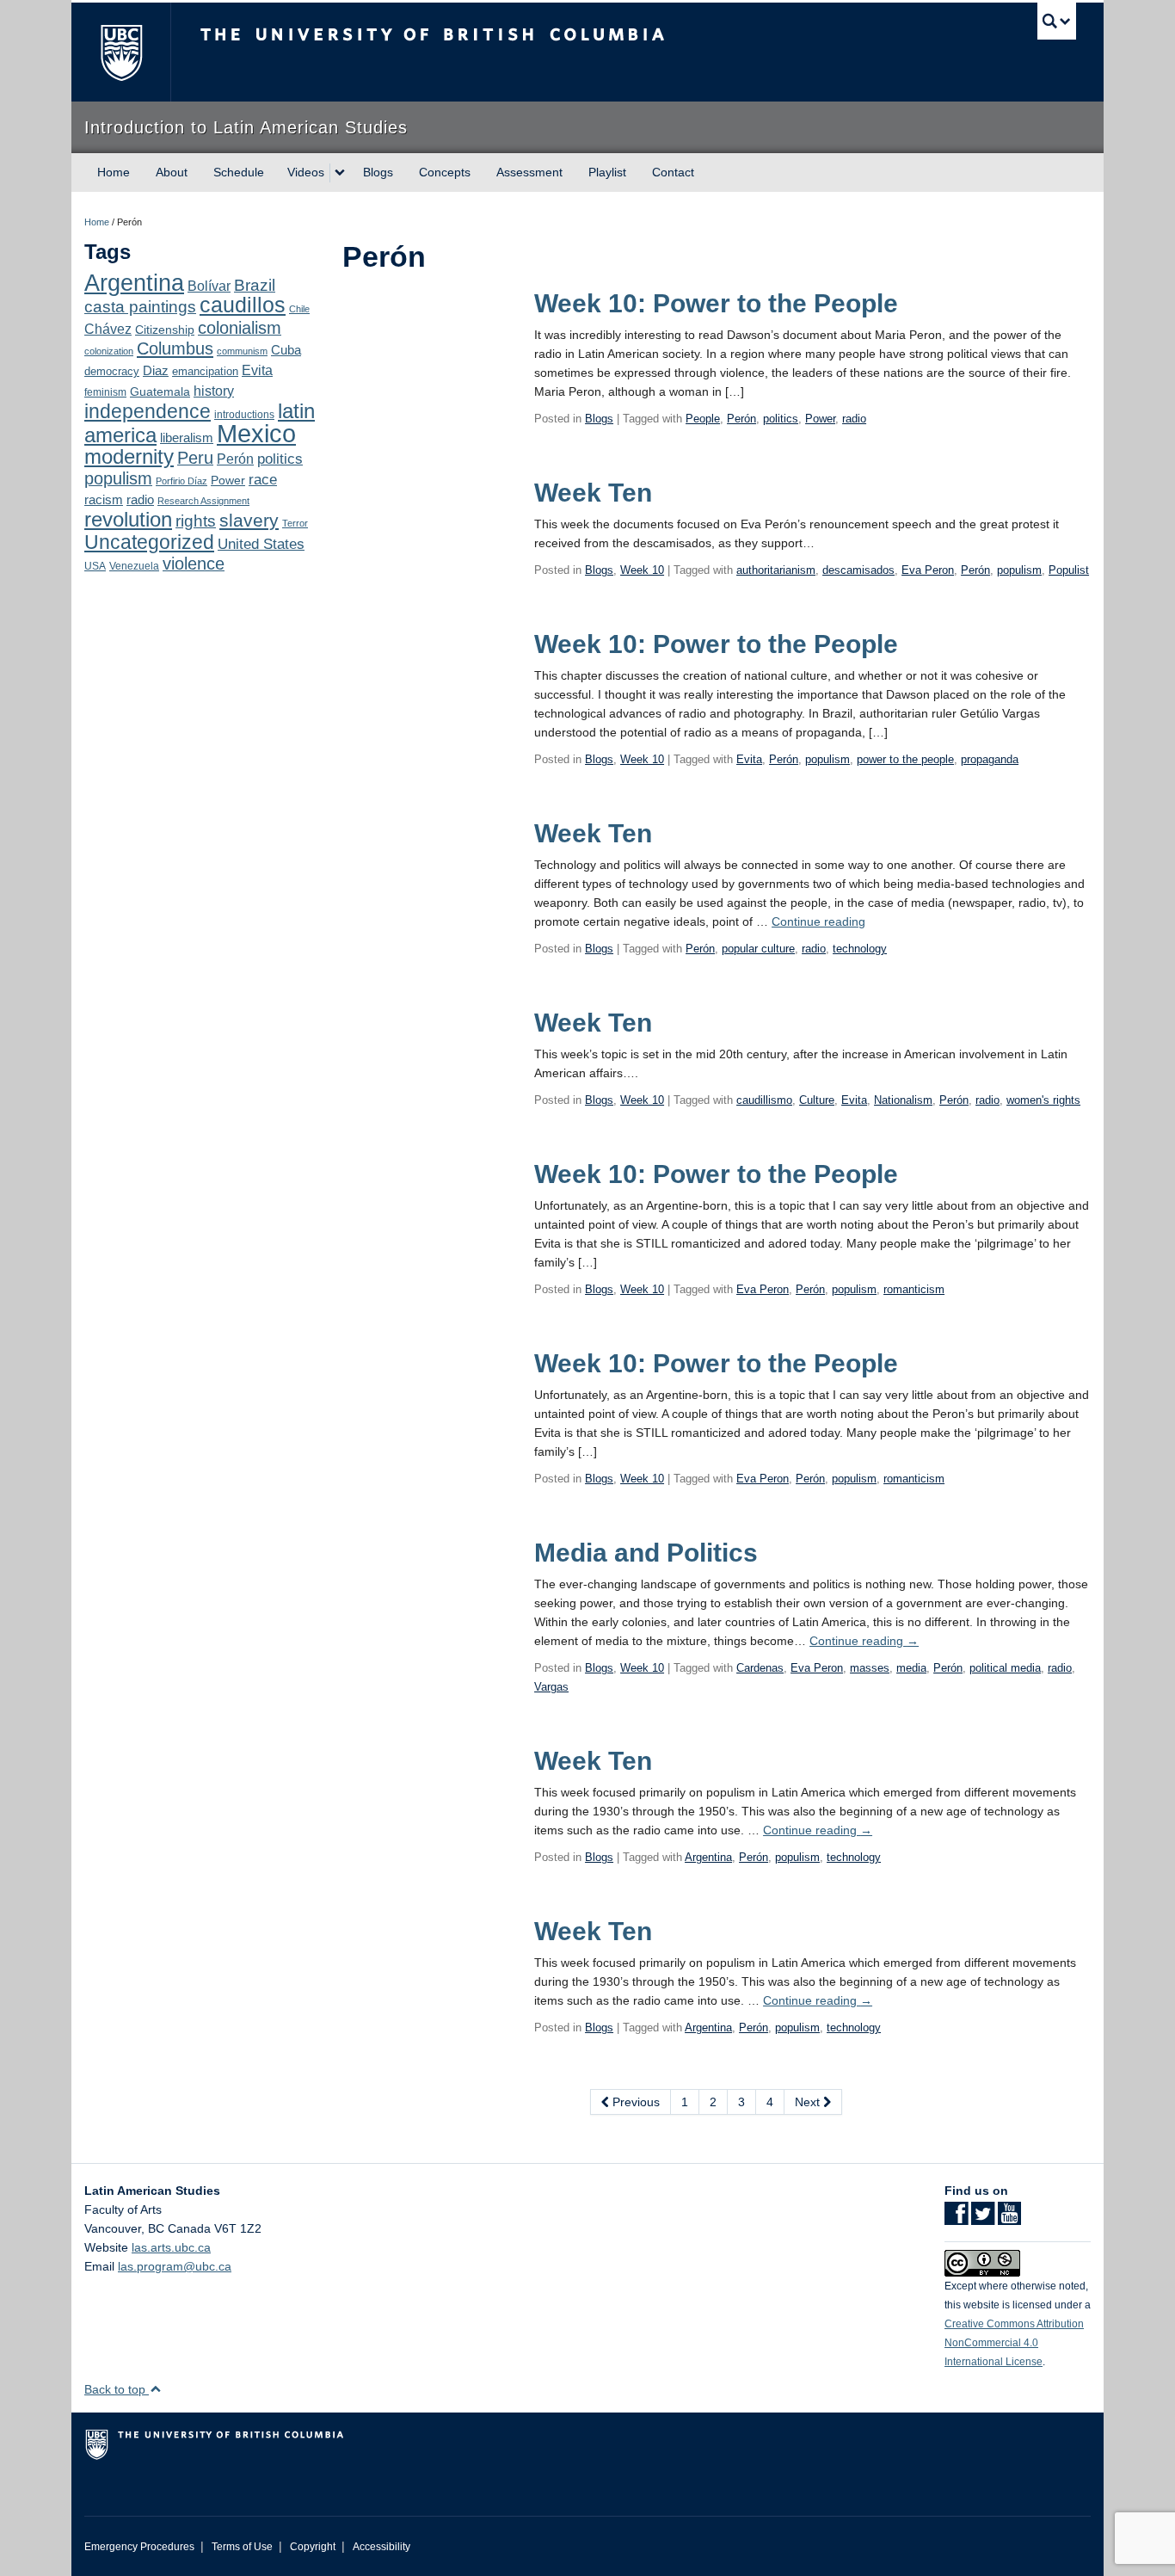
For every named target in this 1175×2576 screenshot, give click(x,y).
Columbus (175, 348)
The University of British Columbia (121, 52)
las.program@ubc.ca (175, 2266)
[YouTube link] (1009, 2219)
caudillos (243, 305)
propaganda (990, 759)
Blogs (378, 172)
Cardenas (760, 1668)
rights (196, 521)
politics (280, 459)
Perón (235, 459)
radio (140, 499)
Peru (195, 458)
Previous (634, 2102)
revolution (128, 520)
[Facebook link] (956, 2219)
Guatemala (160, 391)
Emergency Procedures (139, 2547)
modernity (129, 457)
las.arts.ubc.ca (171, 2247)
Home (114, 172)
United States (261, 544)
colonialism (240, 328)
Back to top (117, 2389)
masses (870, 1668)
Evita (257, 370)
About (172, 172)
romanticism (914, 1289)
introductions (244, 415)
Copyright (313, 2547)
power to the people (905, 759)
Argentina (134, 283)
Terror (295, 523)
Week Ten (593, 493)
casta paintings (140, 307)
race (263, 479)
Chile (299, 309)
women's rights (1043, 1100)
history (214, 391)
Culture (817, 1100)
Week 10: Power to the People (716, 303)
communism (242, 351)
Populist (1069, 570)
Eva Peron (928, 570)
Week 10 (642, 570)
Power (228, 480)
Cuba (286, 350)
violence (194, 564)
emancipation (205, 371)
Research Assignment (203, 501)
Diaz (156, 370)
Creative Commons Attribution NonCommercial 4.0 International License (1014, 2343)
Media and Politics (646, 1553)
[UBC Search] (1057, 21)
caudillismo (764, 1100)
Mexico (256, 433)
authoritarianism (776, 570)
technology (860, 949)
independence (148, 411)
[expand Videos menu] (340, 173)
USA (95, 566)
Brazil (255, 285)
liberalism (187, 438)
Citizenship (165, 330)
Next (809, 2102)
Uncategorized (149, 542)
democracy (112, 371)
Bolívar (209, 286)
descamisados (858, 570)
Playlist (607, 172)
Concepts (445, 172)
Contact (673, 172)
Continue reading (818, 921)
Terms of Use (242, 2547)
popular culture (758, 949)
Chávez (108, 329)
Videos (306, 172)
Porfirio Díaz (181, 481)
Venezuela (134, 566)
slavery (249, 520)
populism (118, 478)
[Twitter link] (983, 2219)
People (703, 419)
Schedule (239, 172)
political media (1005, 1668)
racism (104, 500)
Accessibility (381, 2547)
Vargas (551, 1687)
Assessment (529, 172)
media (911, 1668)
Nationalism (903, 1100)
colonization (109, 351)
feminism (105, 392)
